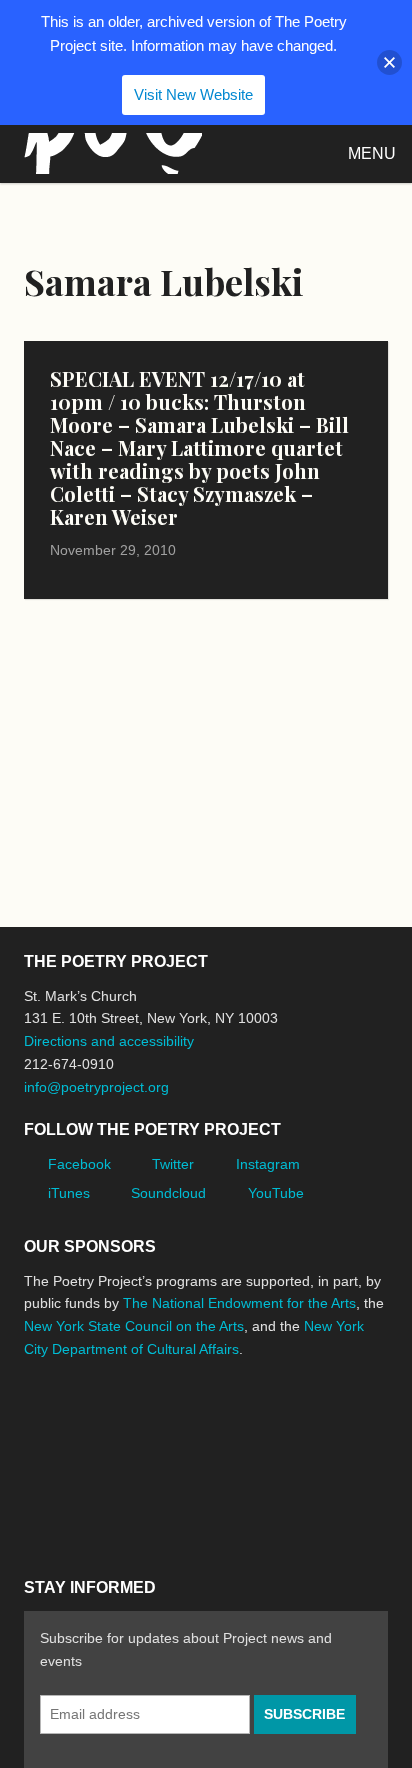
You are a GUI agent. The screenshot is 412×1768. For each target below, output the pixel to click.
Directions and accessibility (109, 1041)
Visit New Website (193, 94)
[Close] (389, 62)
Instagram (268, 1164)
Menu (372, 153)
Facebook (79, 1164)
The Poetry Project (109, 153)
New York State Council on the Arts (134, 1326)
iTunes (69, 1193)
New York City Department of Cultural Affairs (80, 1509)
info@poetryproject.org (96, 1087)
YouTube (276, 1193)
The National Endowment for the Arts (239, 1303)
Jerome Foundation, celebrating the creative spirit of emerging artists (209, 1424)
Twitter (173, 1164)
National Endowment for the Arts (79, 1423)
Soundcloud (168, 1193)
